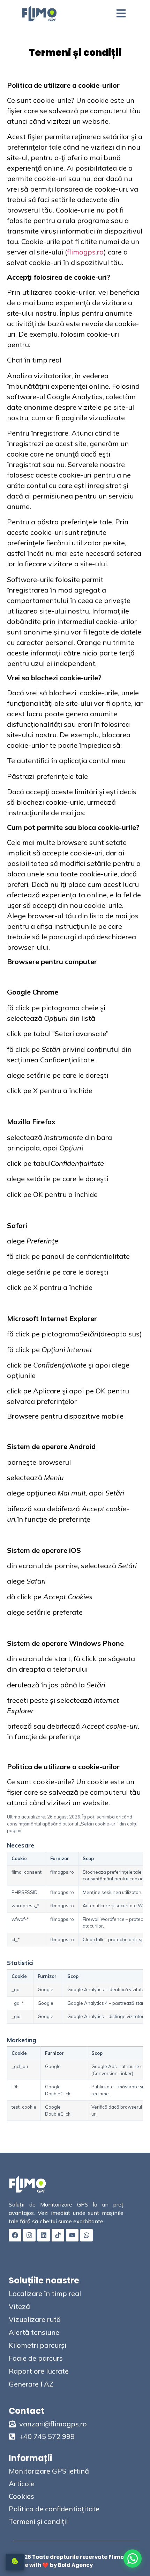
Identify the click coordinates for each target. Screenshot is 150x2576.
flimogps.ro (85, 252)
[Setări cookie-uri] (15, 2562)
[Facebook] (15, 2235)
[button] (121, 13)
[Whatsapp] (87, 2235)
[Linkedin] (44, 2235)
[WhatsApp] (133, 2559)
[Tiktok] (58, 2235)
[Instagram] (29, 2235)
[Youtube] (72, 2235)
